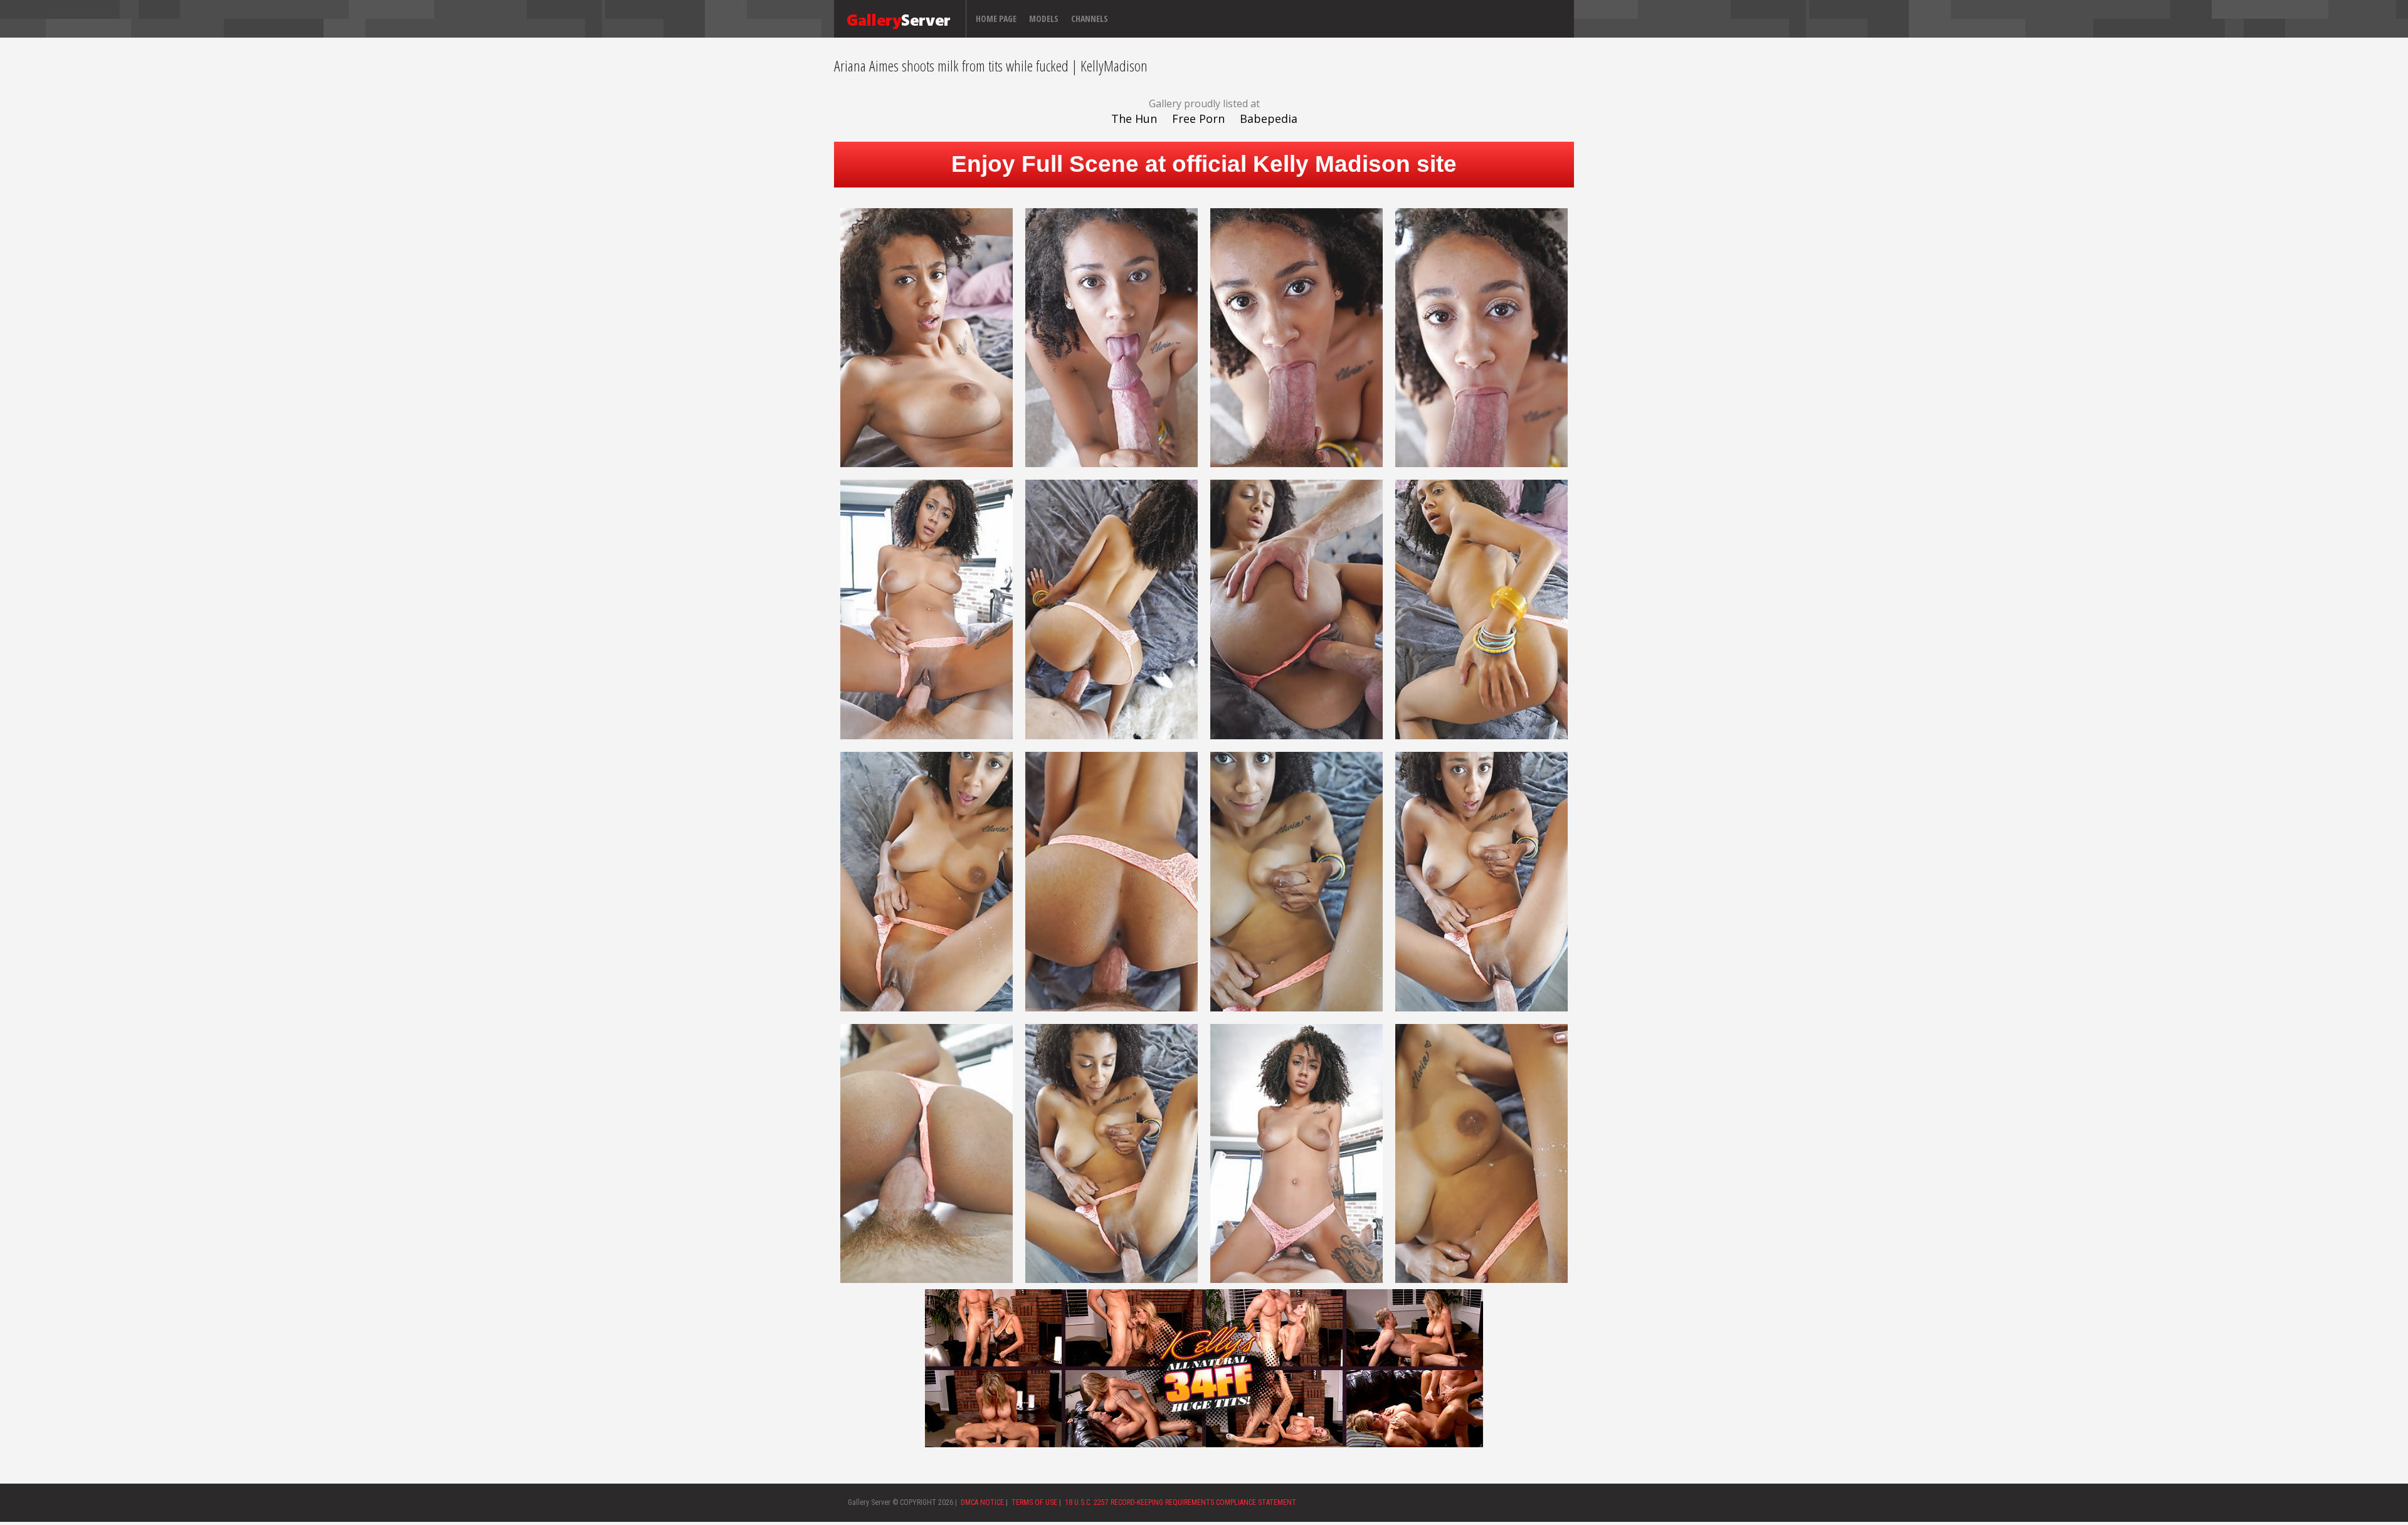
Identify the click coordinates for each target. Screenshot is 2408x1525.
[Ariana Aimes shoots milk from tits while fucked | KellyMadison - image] (927, 337)
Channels (1090, 18)
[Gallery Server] (899, 19)
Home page (996, 18)
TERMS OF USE (1034, 1502)
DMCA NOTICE (982, 1502)
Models (1044, 18)
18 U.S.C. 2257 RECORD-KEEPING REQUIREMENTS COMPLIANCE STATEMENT (1180, 1502)
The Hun (1134, 119)
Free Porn (1198, 119)
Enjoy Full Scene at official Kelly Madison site (1204, 164)
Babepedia (1269, 119)
